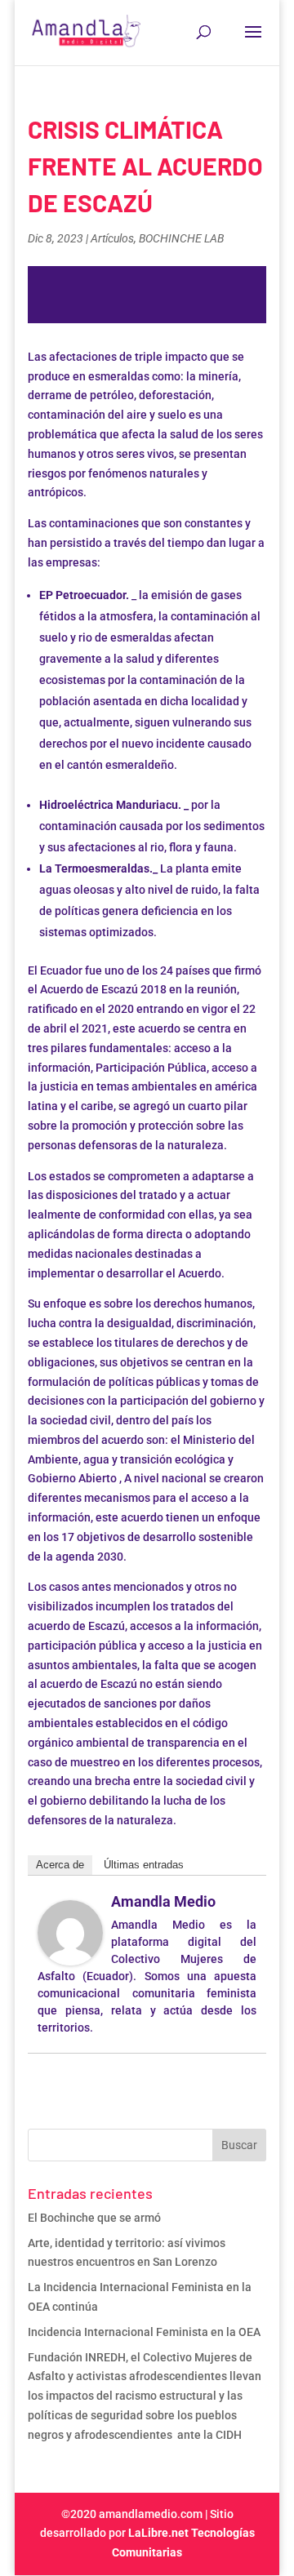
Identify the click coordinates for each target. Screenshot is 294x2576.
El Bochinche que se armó (96, 2218)
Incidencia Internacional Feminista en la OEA (145, 2332)
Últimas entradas (144, 1865)
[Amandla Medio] (70, 1955)
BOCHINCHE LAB (181, 238)
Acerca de (60, 1865)
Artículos (112, 238)
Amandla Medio (163, 1901)
